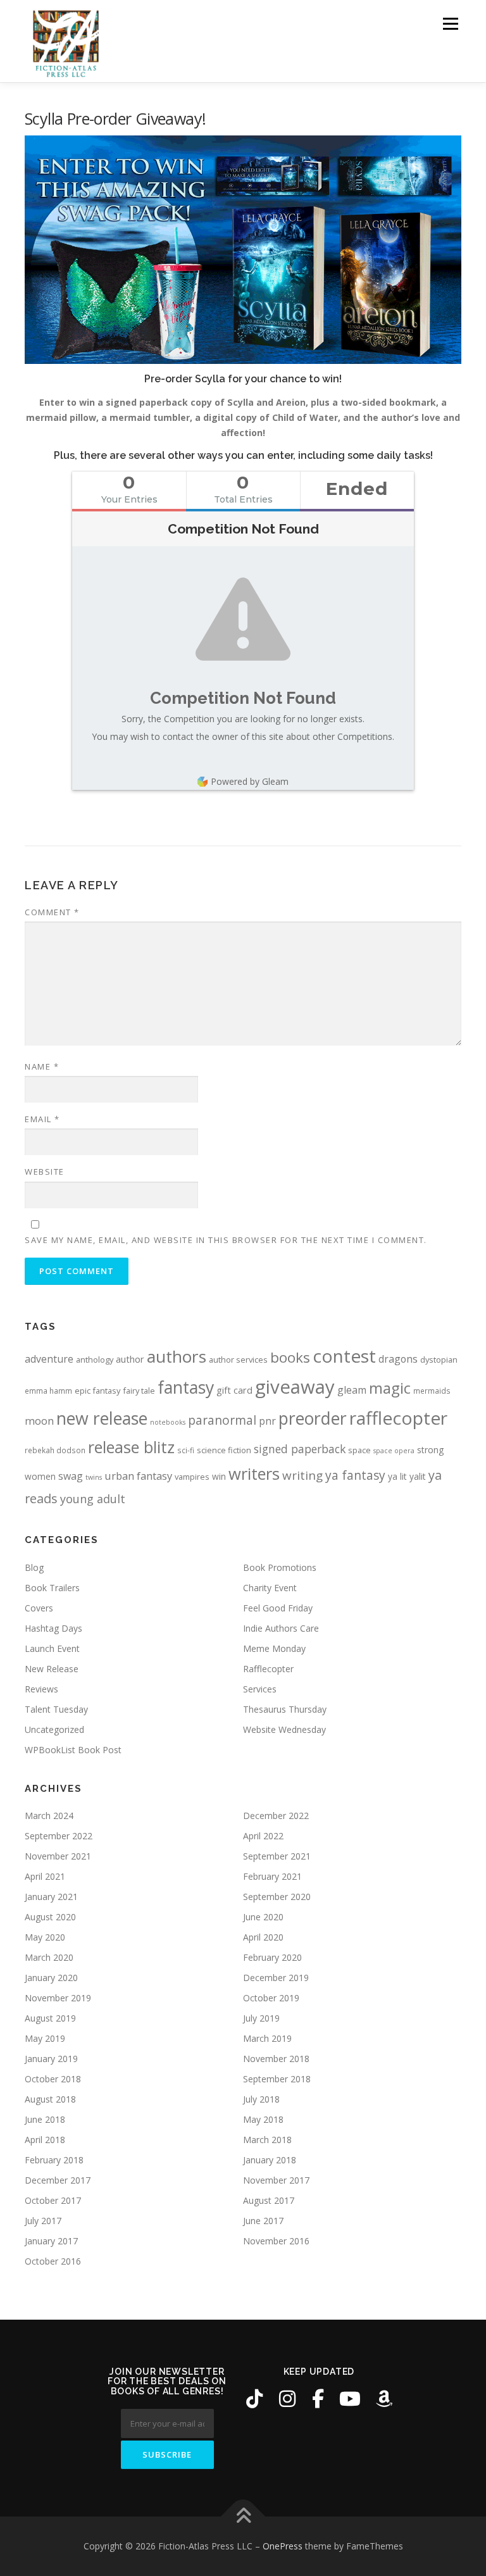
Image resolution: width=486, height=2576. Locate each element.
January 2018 (270, 2160)
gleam (352, 1390)
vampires (192, 1477)
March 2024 (49, 1816)
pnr (267, 1421)
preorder (313, 1418)
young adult (93, 1499)
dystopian (439, 1360)
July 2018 (261, 2099)
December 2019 (276, 1978)
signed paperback (300, 1449)
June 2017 (263, 2221)
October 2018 (53, 2079)
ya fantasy (355, 1475)
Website (45, 1172)
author (130, 1359)
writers (254, 1473)
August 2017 (269, 2200)
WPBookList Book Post (73, 1750)
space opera (394, 1451)
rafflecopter (398, 1418)
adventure (49, 1359)
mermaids (432, 1391)
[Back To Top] (243, 2517)
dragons (398, 1359)
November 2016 (276, 2241)
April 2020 (263, 1937)
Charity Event (270, 1588)
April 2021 (45, 1876)
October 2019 (271, 1998)
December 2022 (276, 1816)
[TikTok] (254, 2399)
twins (94, 1477)
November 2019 (58, 1998)
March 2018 (267, 2140)
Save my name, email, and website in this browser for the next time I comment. (226, 1240)
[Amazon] (384, 2399)
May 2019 (45, 2038)
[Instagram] (287, 2399)
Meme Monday (274, 1648)
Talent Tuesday (56, 1709)
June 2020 (263, 1917)
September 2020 (277, 1897)
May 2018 (263, 2119)
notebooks (168, 1422)
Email (42, 1119)
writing (302, 1475)
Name (42, 1066)
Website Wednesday (284, 1729)
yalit (418, 1476)
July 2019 (261, 2018)
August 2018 (50, 2099)
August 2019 (50, 2018)
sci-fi (186, 1450)
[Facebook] (318, 2399)
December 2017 (58, 2180)
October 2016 (53, 2261)
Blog (34, 1567)
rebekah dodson (55, 1450)
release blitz (131, 1447)
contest (344, 1356)
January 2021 (51, 1897)
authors (177, 1356)
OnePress (283, 2546)
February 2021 (272, 1876)
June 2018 (45, 2119)
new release (102, 1418)
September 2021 (277, 1856)
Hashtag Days (53, 1628)
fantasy (186, 1387)
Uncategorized (54, 1729)
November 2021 (58, 1856)
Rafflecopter (268, 1669)
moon (39, 1421)
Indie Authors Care (281, 1628)
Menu (450, 24)
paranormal (222, 1420)
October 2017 (53, 2200)
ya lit (397, 1476)
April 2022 (263, 1836)
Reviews (41, 1689)
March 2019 (267, 2038)
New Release (52, 1669)
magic (390, 1388)
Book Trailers (52, 1588)
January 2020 (51, 1978)
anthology (95, 1360)
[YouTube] (350, 2399)
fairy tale (139, 1391)
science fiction (224, 1450)
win (219, 1476)
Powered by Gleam (250, 781)
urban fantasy (138, 1476)
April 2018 (45, 2140)
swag (71, 1476)
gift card (234, 1390)
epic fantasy (97, 1391)
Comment (52, 912)
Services (260, 1689)
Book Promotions (280, 1567)
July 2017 (43, 2221)
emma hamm (48, 1391)
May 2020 (45, 1937)
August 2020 (50, 1917)
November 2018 (276, 2059)
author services (238, 1360)
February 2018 (54, 2160)
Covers (39, 1608)
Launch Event (52, 1648)
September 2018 (277, 2079)
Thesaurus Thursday (285, 1709)
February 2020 (272, 1957)
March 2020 (49, 1957)
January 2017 (51, 2241)
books (290, 1357)
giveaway (295, 1387)
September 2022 (59, 1836)
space (359, 1450)
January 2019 (51, 2059)
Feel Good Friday (278, 1608)
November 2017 (276, 2180)
